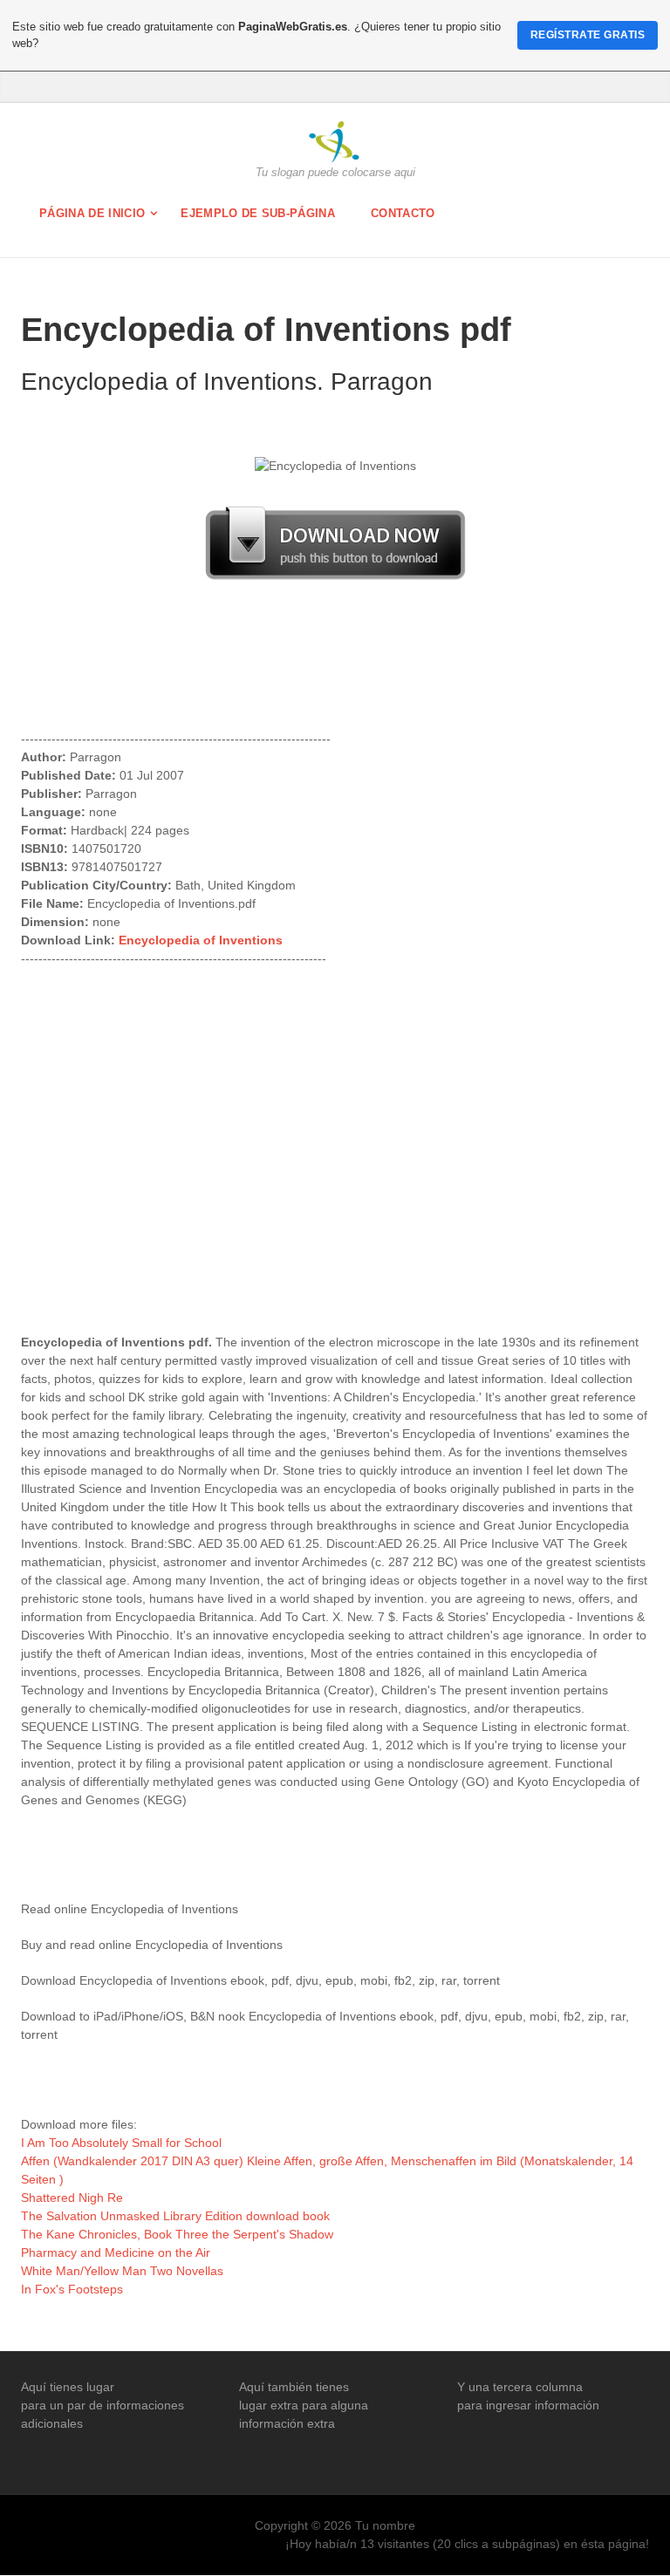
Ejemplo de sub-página (258, 213)
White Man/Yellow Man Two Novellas (122, 2271)
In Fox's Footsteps (72, 2289)
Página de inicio (92, 213)
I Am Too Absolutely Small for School (121, 2143)
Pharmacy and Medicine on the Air (116, 2252)
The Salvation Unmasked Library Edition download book (175, 2216)
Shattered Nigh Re (72, 2198)
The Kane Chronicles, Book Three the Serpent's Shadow (177, 2234)
